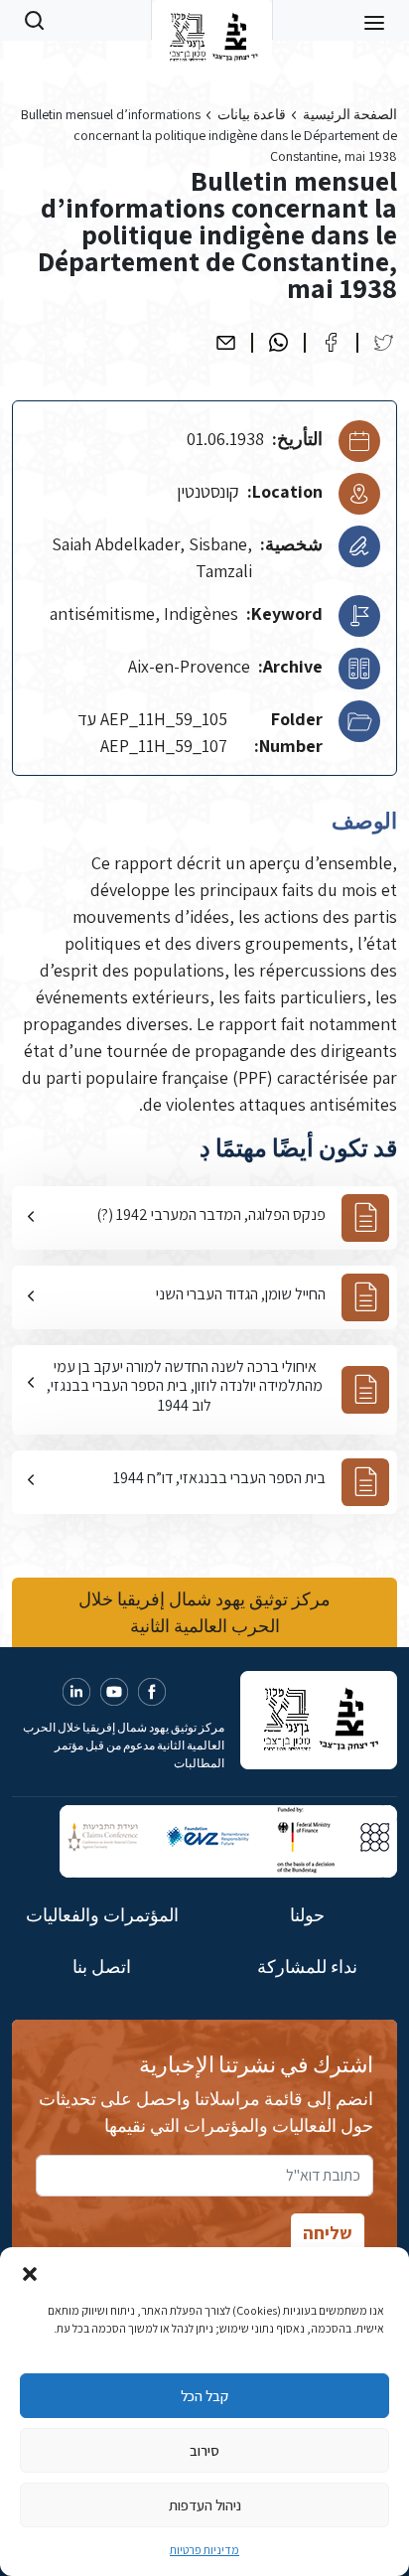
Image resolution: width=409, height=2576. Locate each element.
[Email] (226, 342)
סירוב (204, 2450)
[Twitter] (384, 342)
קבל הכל (204, 2396)
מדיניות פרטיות (204, 2550)
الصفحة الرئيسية (350, 114)
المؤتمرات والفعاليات (102, 1915)
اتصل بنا (102, 1967)
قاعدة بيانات (252, 114)
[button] (30, 2272)
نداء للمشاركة (307, 1967)
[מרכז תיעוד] (212, 20)
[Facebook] (331, 342)
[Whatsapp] (278, 342)
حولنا (307, 1915)
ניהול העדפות (205, 2505)
